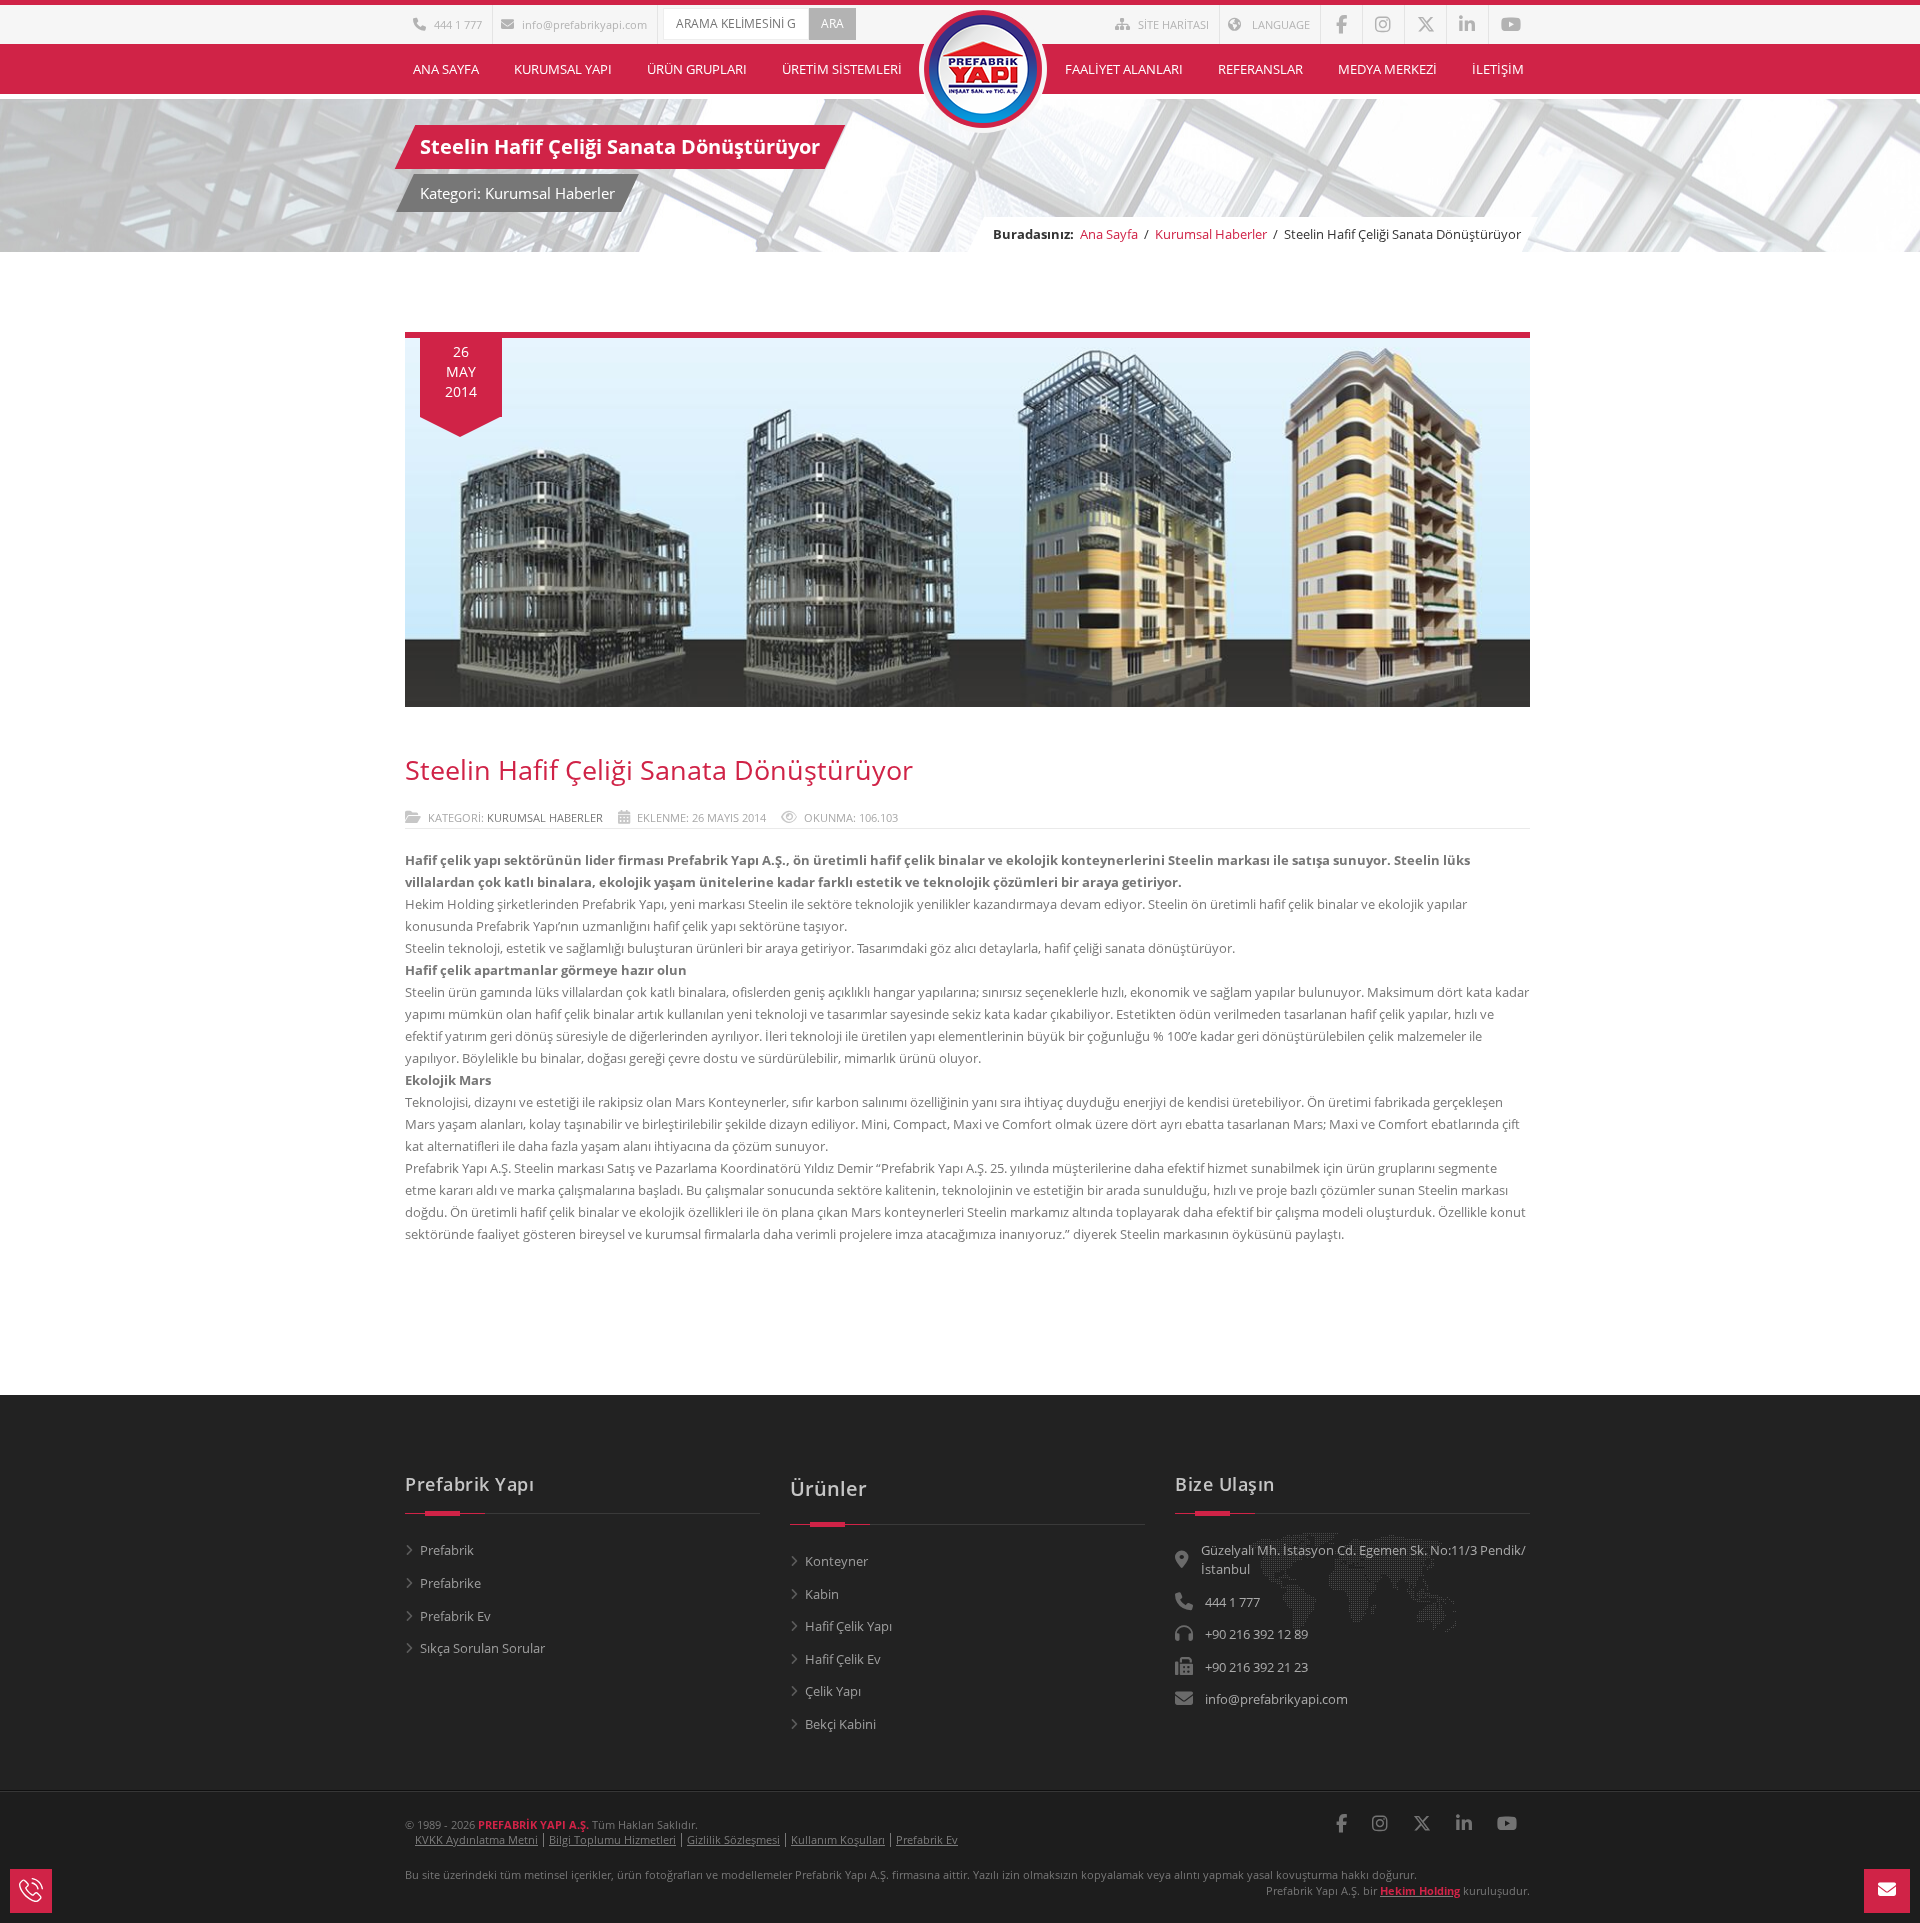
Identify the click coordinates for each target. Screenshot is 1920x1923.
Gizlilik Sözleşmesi (733, 1839)
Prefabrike (450, 1583)
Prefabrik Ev (455, 1616)
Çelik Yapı (833, 1691)
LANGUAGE (1279, 24)
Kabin (822, 1594)
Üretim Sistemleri (842, 69)
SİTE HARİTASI (1173, 24)
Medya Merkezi (1387, 69)
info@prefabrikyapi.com (584, 24)
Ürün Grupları (697, 69)
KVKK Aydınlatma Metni (476, 1839)
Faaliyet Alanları (1124, 69)
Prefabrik (447, 1550)
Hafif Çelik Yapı (848, 1626)
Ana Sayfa (446, 69)
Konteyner (836, 1561)
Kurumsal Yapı (563, 69)
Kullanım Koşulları (838, 1839)
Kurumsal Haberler (1211, 234)
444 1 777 (458, 24)
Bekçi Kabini (840, 1724)
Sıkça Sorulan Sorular (482, 1648)
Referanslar (1260, 69)
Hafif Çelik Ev (843, 1659)
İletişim (1498, 69)
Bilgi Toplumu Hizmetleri (612, 1839)
